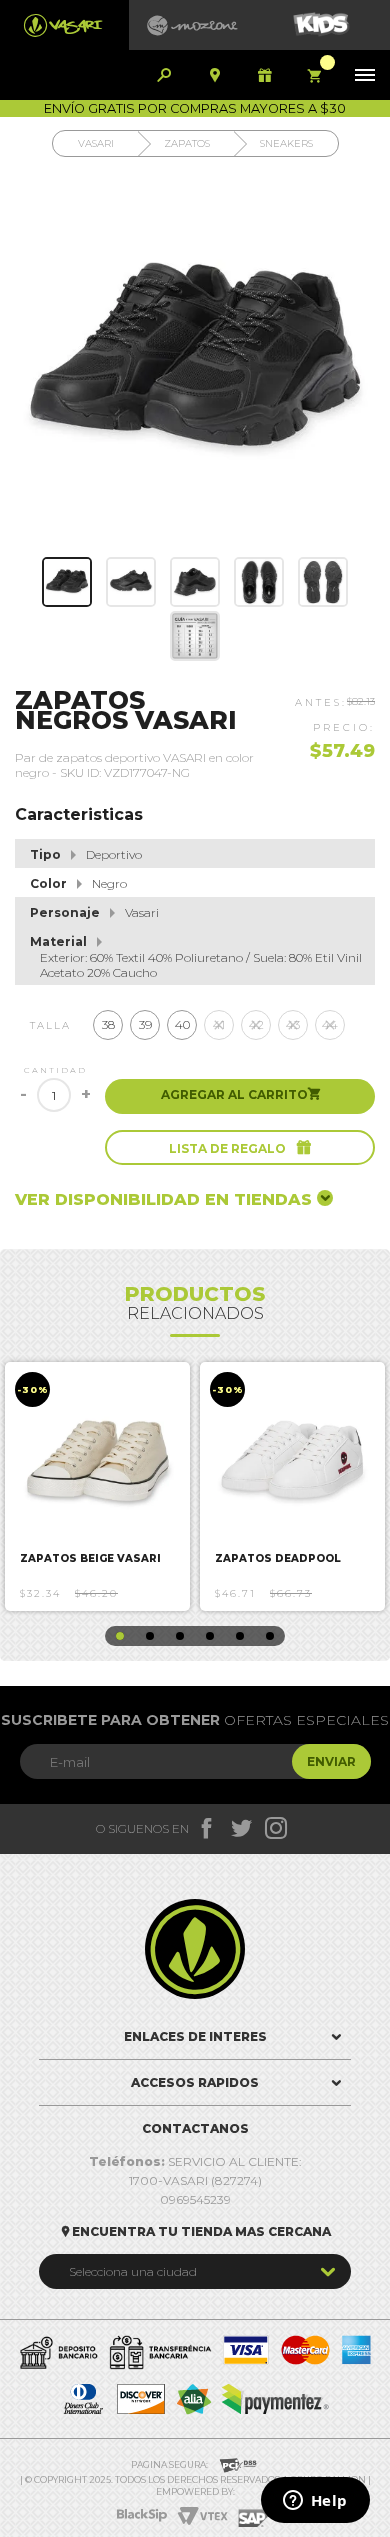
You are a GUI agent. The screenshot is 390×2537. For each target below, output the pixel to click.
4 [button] (210, 1636)
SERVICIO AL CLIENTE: (195, 2161)
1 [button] (120, 1636)
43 (293, 1024)
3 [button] (180, 1636)
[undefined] (195, 362)
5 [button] (240, 1636)
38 (108, 1024)
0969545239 (195, 2199)
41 (219, 1024)
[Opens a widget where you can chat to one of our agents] (315, 2502)
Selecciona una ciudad (133, 2271)
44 (330, 1024)
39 (145, 1024)
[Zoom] (67, 582)
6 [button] (270, 1636)
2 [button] (150, 1636)
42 (256, 1024)
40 (182, 1024)
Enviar (331, 1761)
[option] (97, 1486)
